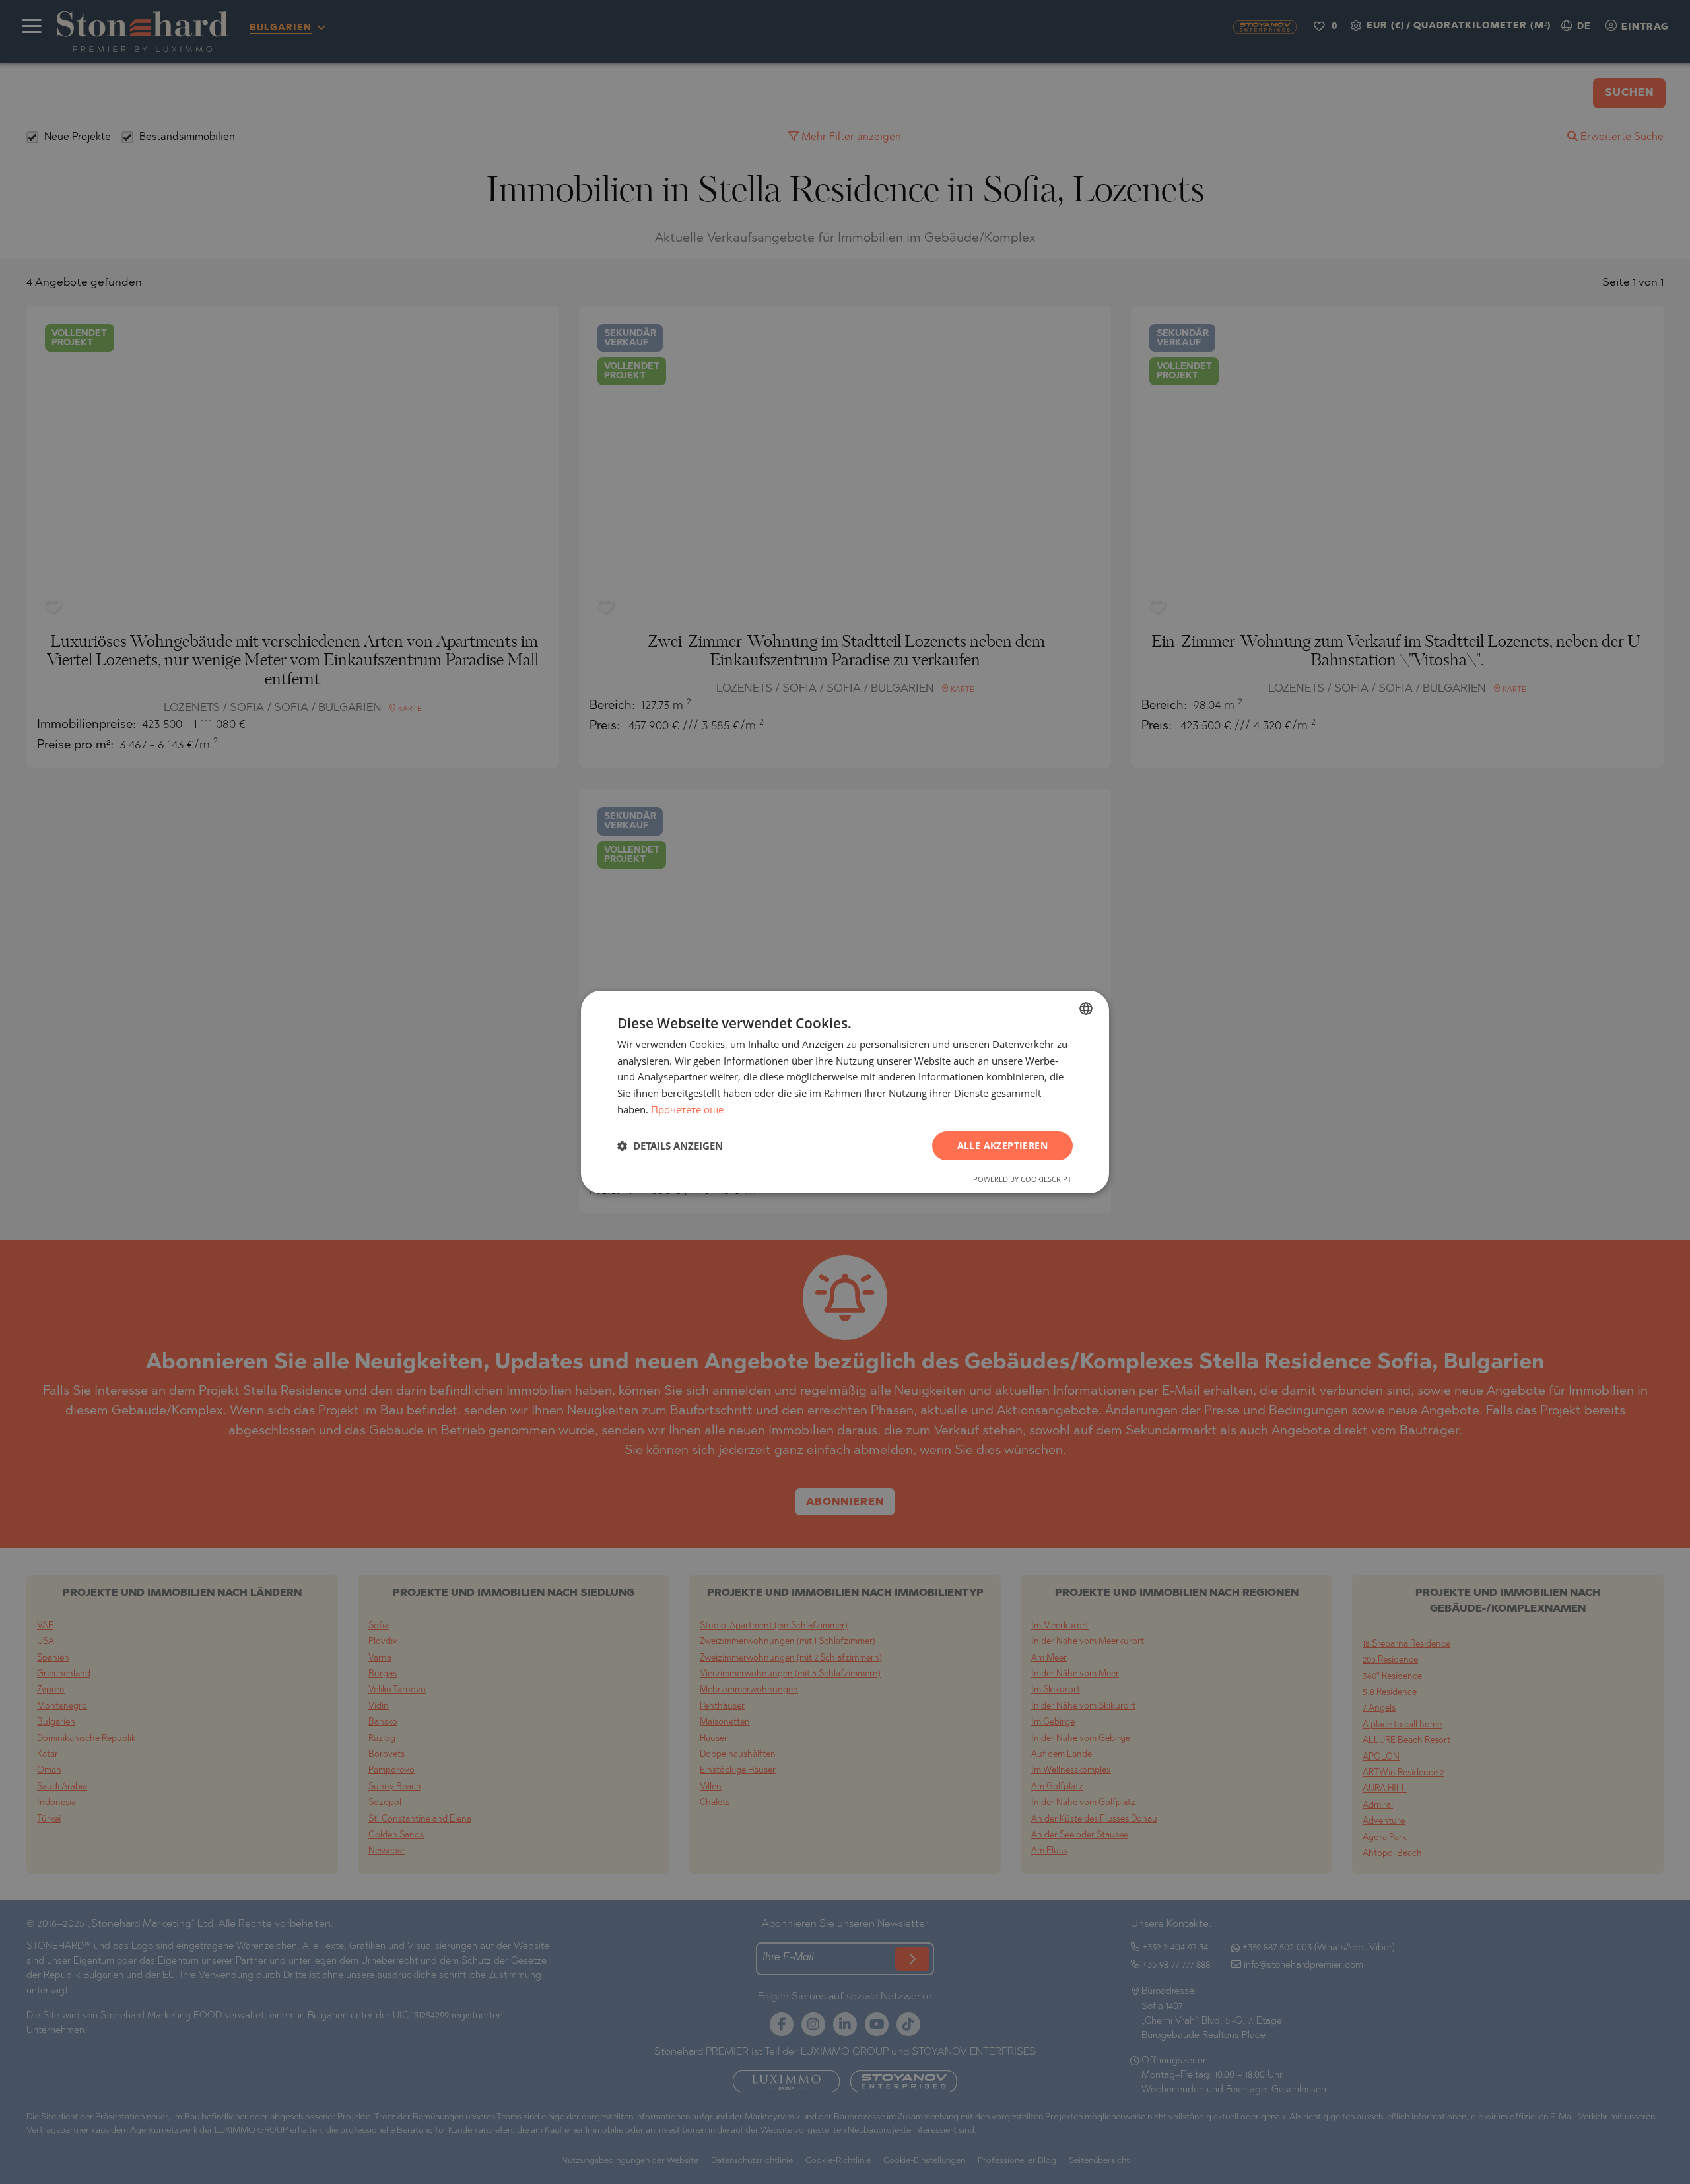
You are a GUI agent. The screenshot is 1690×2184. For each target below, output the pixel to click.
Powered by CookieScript (1022, 1179)
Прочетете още (687, 1109)
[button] (670, 1146)
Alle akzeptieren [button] (1002, 1145)
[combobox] (1086, 1009)
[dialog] (845, 1092)
